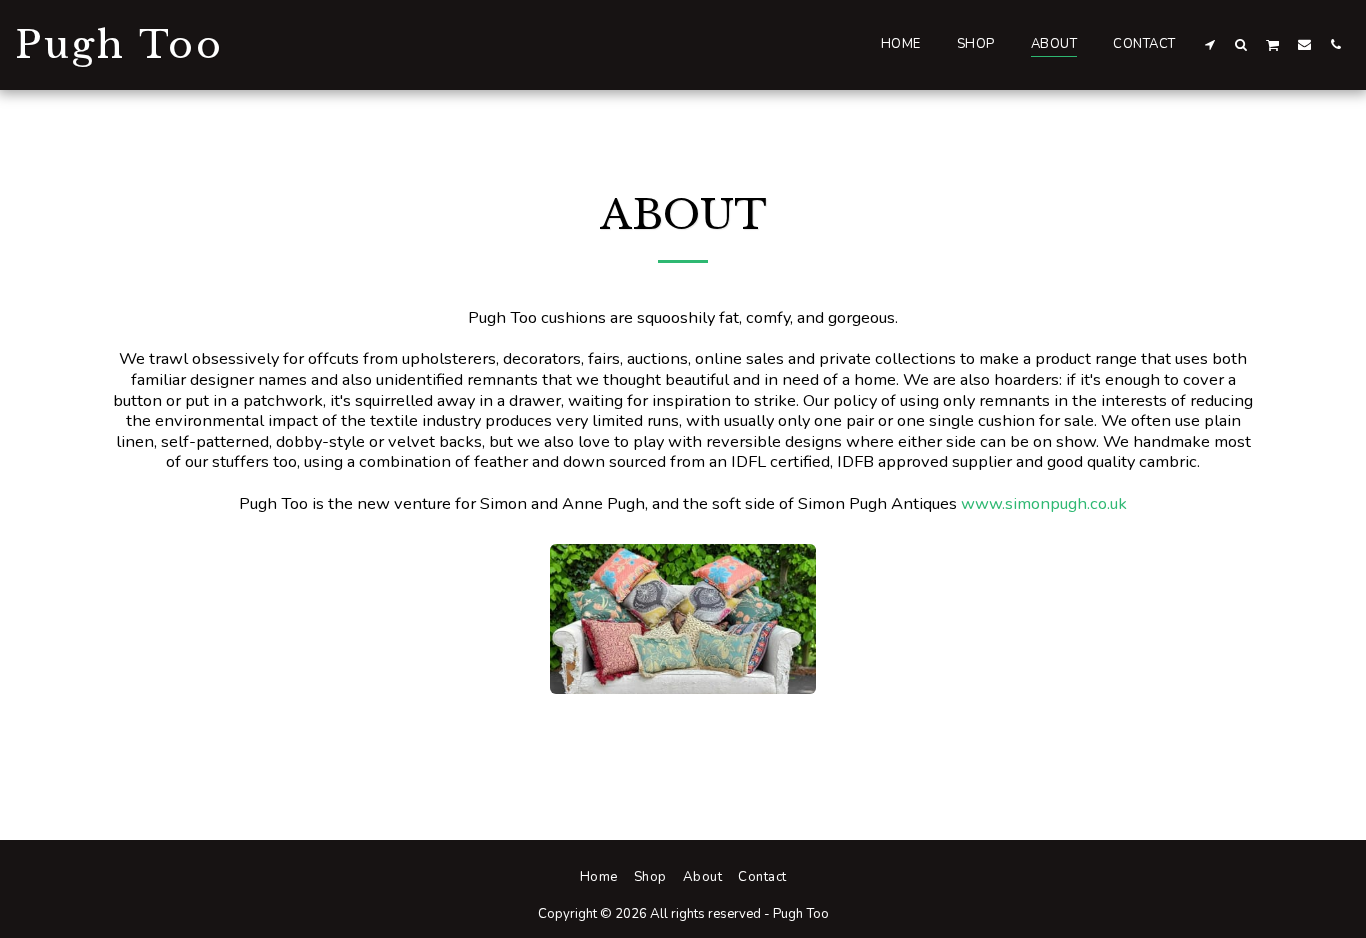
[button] (1210, 44)
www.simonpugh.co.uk (1044, 503)
